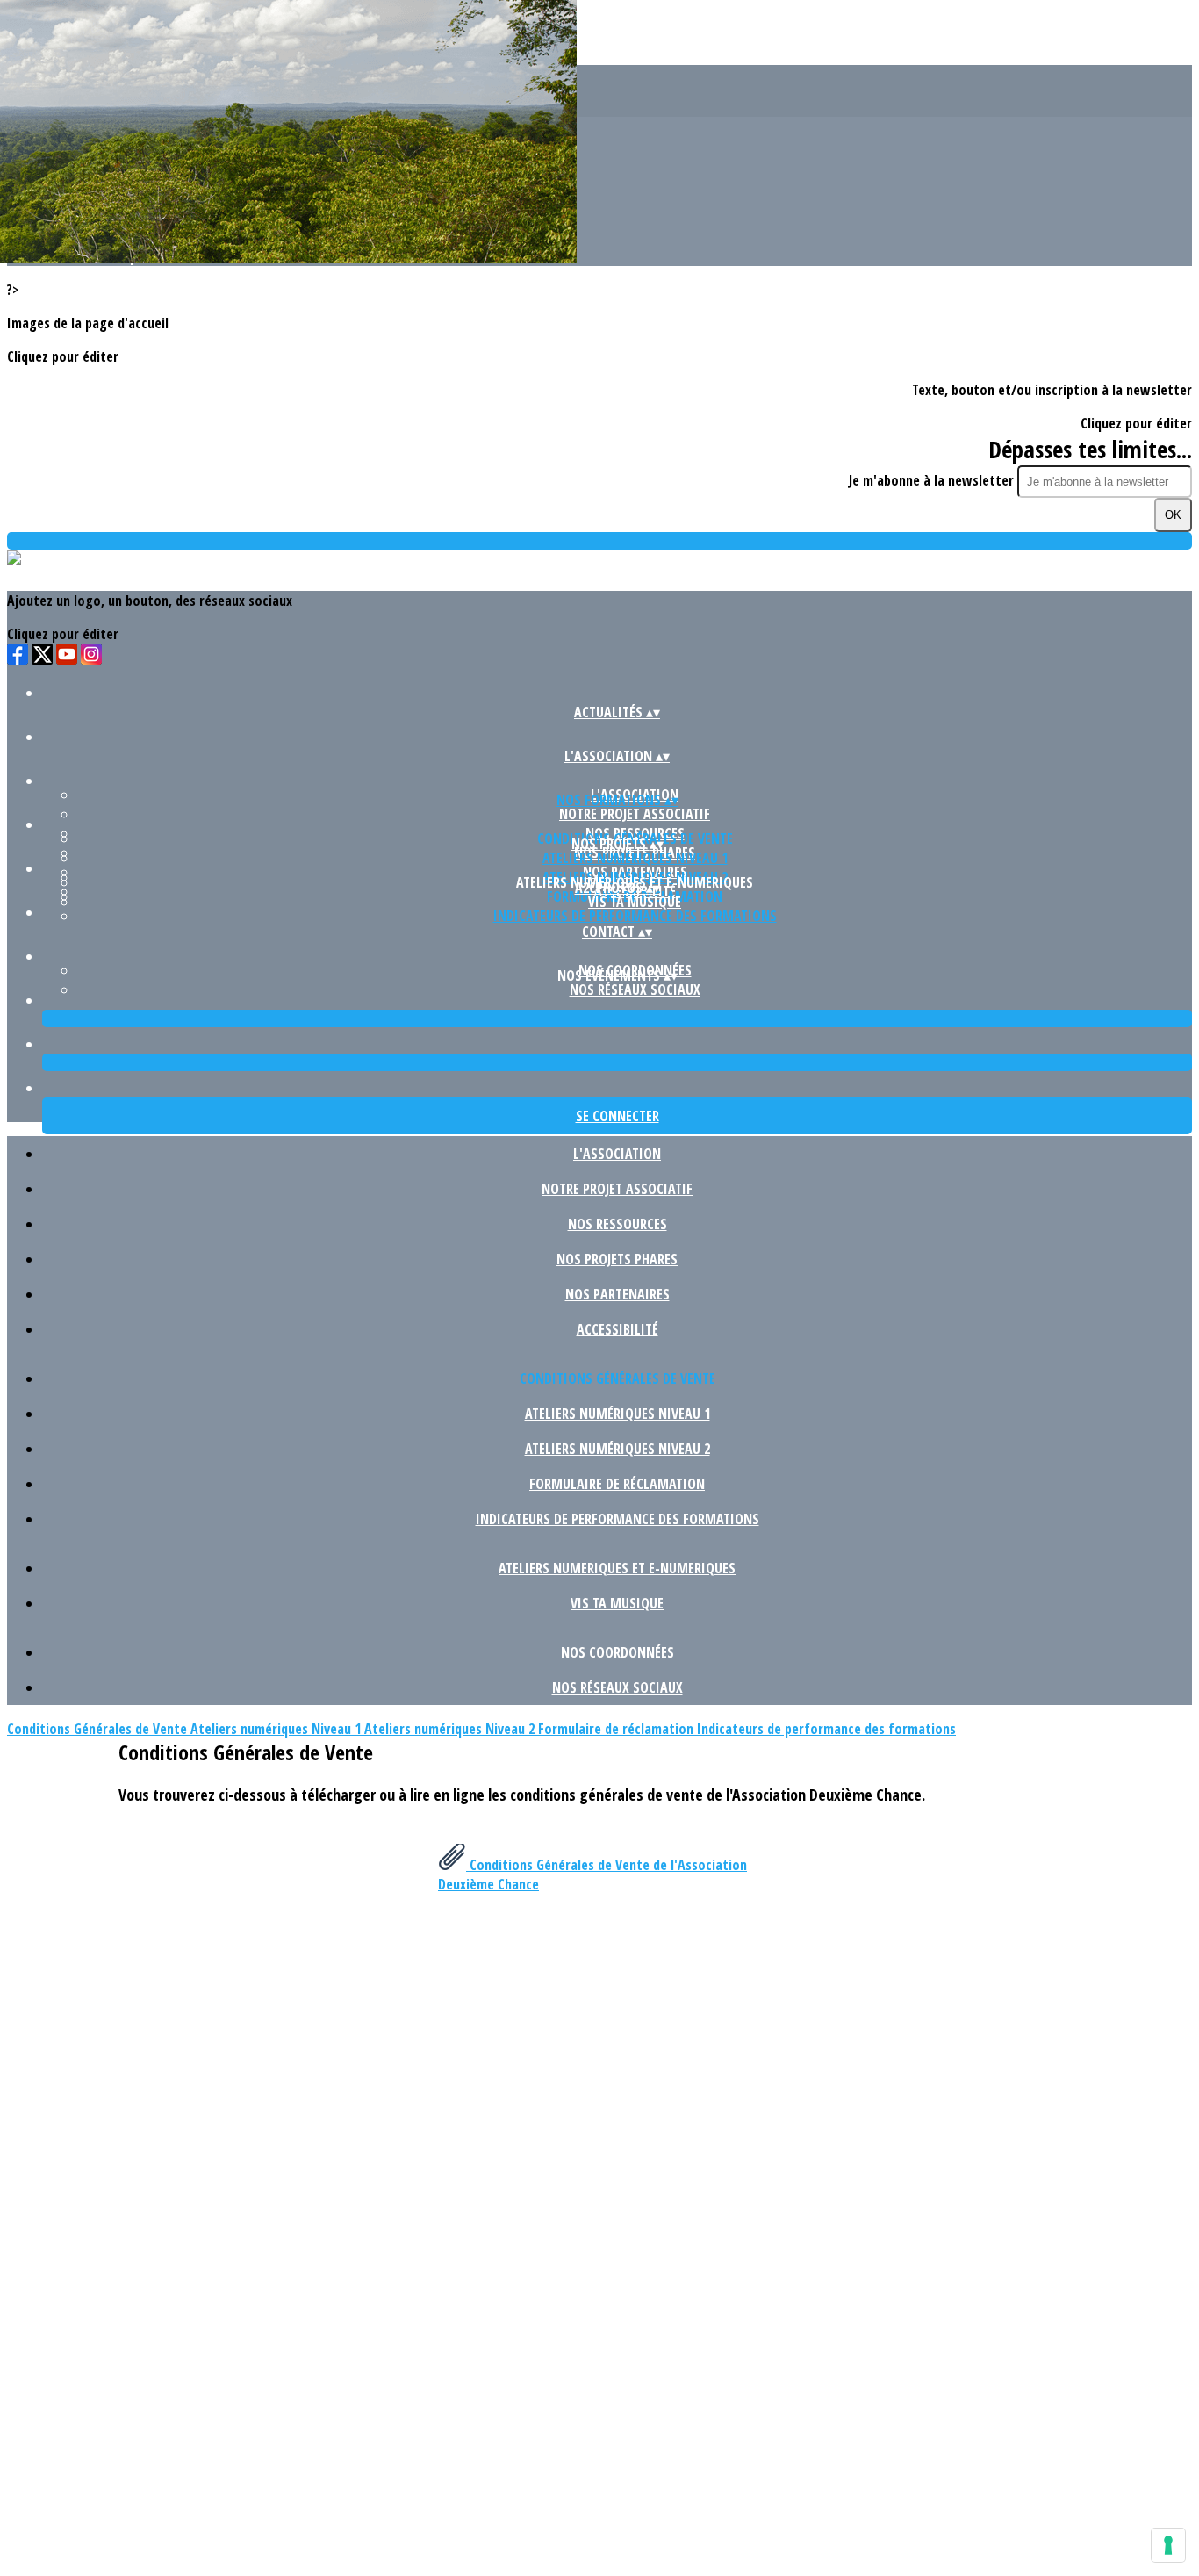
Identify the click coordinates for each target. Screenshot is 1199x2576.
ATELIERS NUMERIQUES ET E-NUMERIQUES (617, 1568)
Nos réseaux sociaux (635, 989)
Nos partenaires (617, 1294)
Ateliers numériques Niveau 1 (635, 858)
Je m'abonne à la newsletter (933, 480)
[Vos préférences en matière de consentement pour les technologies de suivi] (1168, 2545)
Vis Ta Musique (635, 902)
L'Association (617, 1154)
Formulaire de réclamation (617, 1484)
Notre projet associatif (635, 814)
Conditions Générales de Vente (617, 1378)
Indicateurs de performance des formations (635, 916)
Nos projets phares (617, 1259)
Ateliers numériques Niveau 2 (617, 1449)
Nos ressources (617, 1224)
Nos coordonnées (617, 1652)
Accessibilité (617, 1329)
